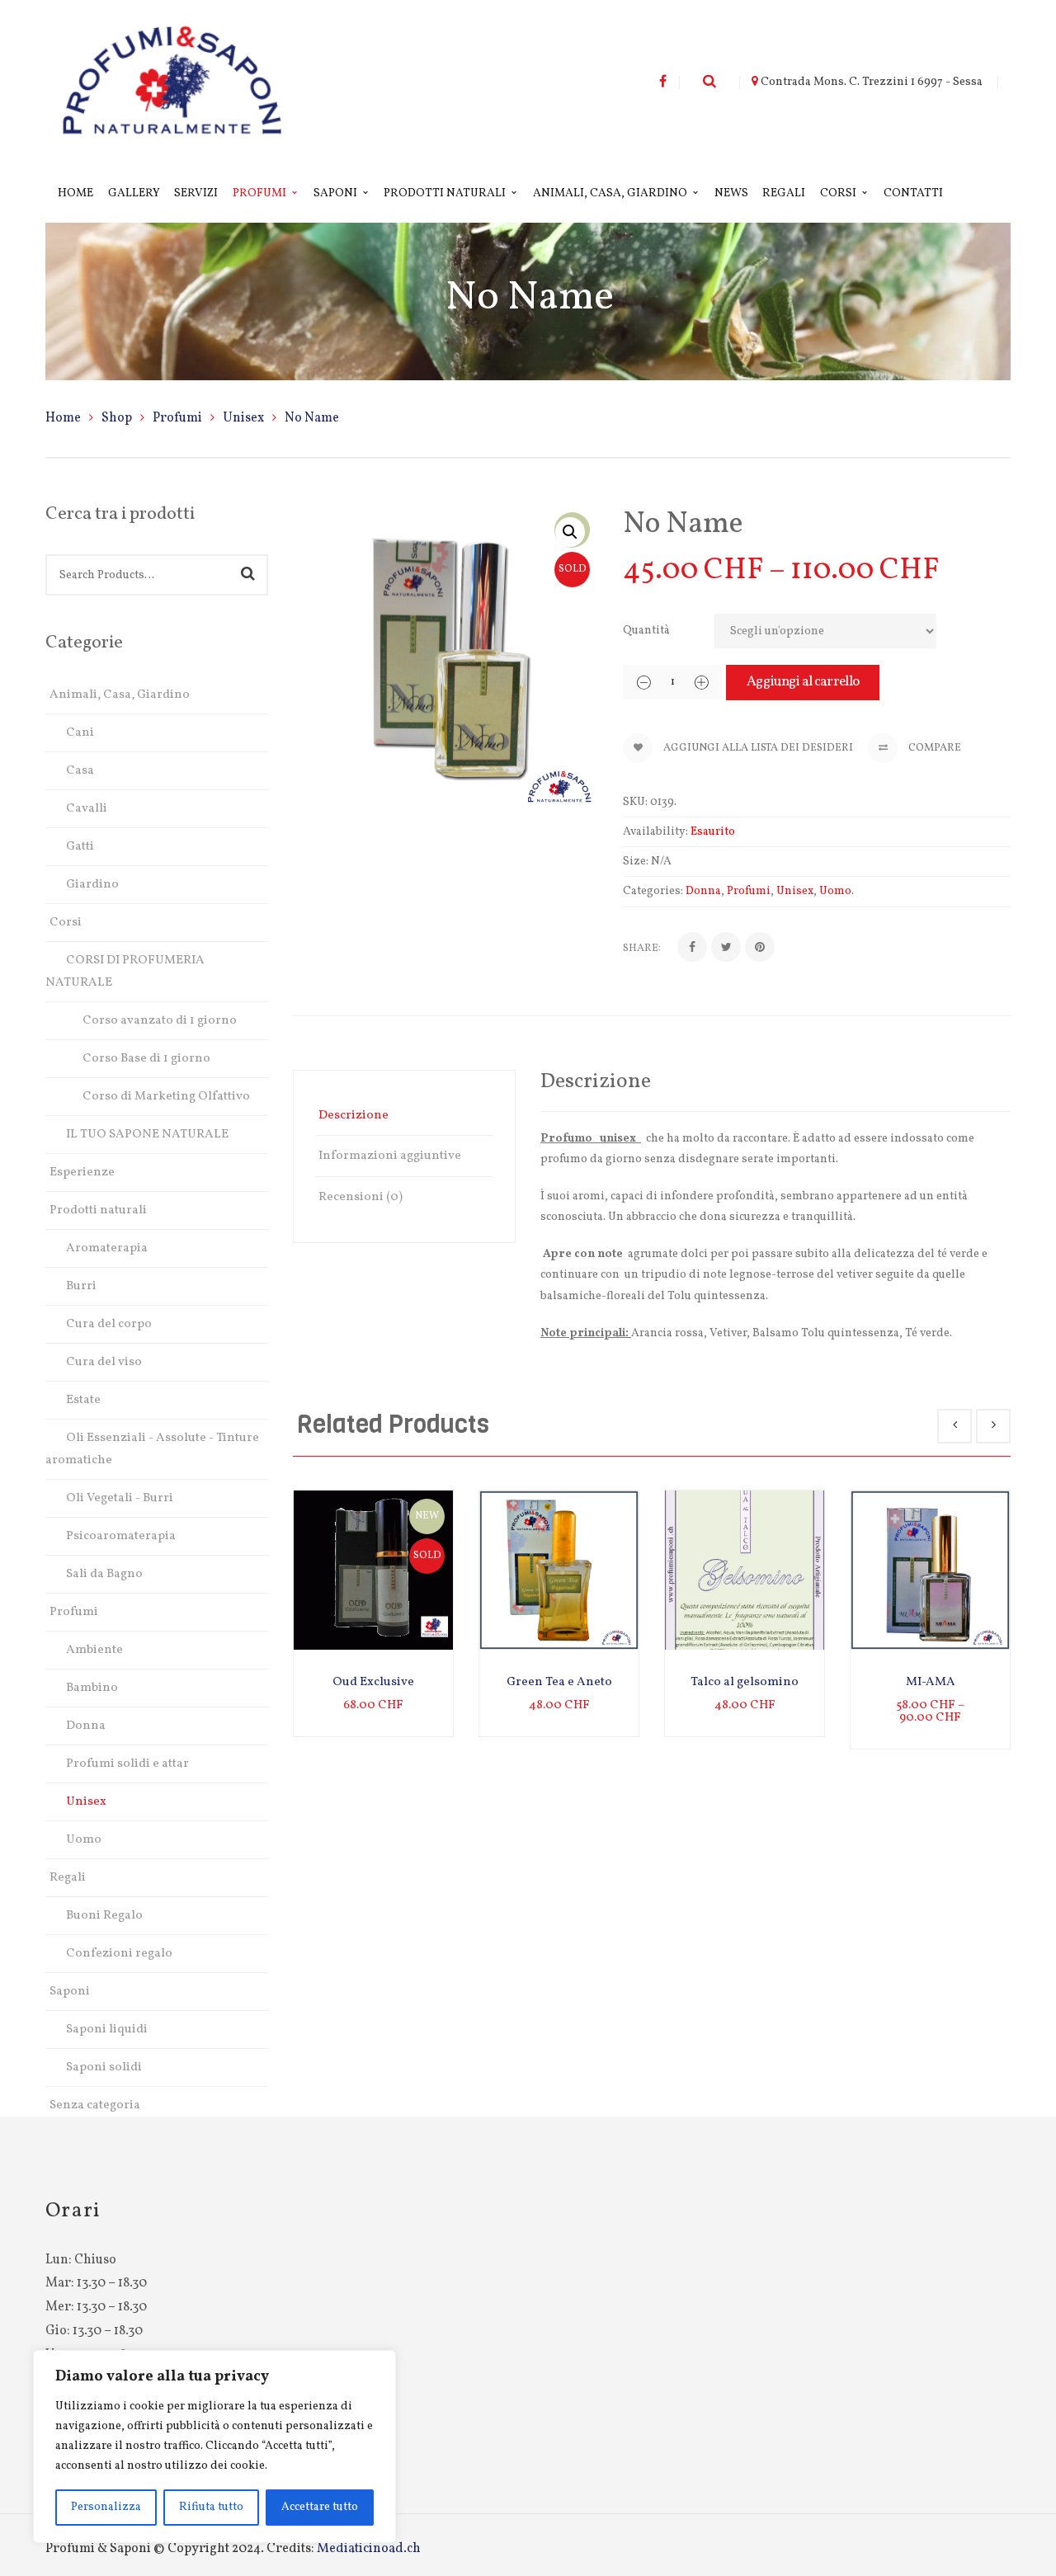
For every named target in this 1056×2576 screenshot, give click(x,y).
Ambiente (94, 1650)
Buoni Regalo (104, 1916)
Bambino (92, 1688)
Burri (81, 1286)
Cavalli (87, 809)
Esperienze (82, 1173)
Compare (933, 748)
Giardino (92, 885)
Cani (80, 733)
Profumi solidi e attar (127, 1764)
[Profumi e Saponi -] (172, 82)
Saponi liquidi (107, 2030)
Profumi (177, 418)
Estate (83, 1400)
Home (63, 418)
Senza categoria (95, 2105)
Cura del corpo (109, 1324)
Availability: (655, 832)
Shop (117, 418)
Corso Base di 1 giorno (146, 1059)
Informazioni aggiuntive (390, 1156)
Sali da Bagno (104, 1574)
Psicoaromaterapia (121, 1536)
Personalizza (106, 2507)
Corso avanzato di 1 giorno (160, 1021)
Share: (642, 949)
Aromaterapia (107, 1248)
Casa (80, 771)
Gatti (80, 847)
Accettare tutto (320, 2507)
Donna (86, 1726)
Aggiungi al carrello (803, 682)
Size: (636, 862)
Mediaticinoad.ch (369, 2549)
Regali (68, 1878)
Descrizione (354, 1116)
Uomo (84, 1840)
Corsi (66, 923)
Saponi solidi (104, 2067)
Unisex (243, 418)
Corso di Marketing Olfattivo (166, 1097)
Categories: (653, 891)
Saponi (70, 1992)
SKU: (635, 802)
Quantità (646, 631)
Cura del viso (104, 1362)
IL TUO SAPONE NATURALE (147, 1135)
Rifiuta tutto (211, 2507)
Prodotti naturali (98, 1210)
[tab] (404, 1116)
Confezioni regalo (119, 1954)
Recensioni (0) (361, 1197)
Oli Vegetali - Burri (120, 1498)
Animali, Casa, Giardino (120, 695)
